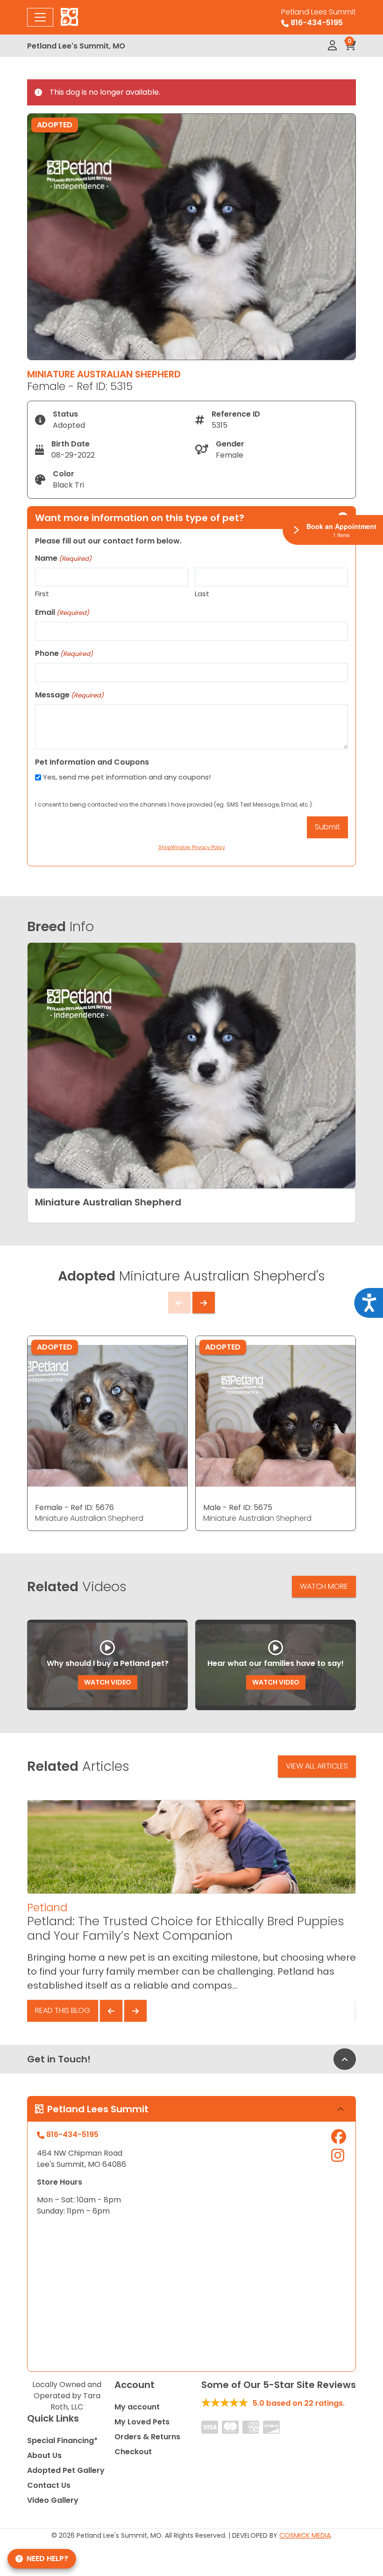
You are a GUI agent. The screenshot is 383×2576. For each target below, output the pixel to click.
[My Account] (332, 46)
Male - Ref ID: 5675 (238, 1507)
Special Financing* (62, 2440)
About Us (44, 2455)
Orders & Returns (147, 2437)
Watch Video (108, 1682)
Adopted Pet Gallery (66, 2470)
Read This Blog (63, 2010)
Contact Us (49, 2485)
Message (69, 695)
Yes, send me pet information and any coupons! (127, 777)
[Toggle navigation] (40, 17)
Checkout (133, 2452)
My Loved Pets (142, 2422)
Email (62, 612)
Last (202, 594)
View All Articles (317, 1766)
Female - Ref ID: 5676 (74, 1507)
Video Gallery (53, 2500)
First (42, 594)
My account (137, 2407)
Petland (47, 1908)
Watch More (324, 1586)
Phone (64, 653)
